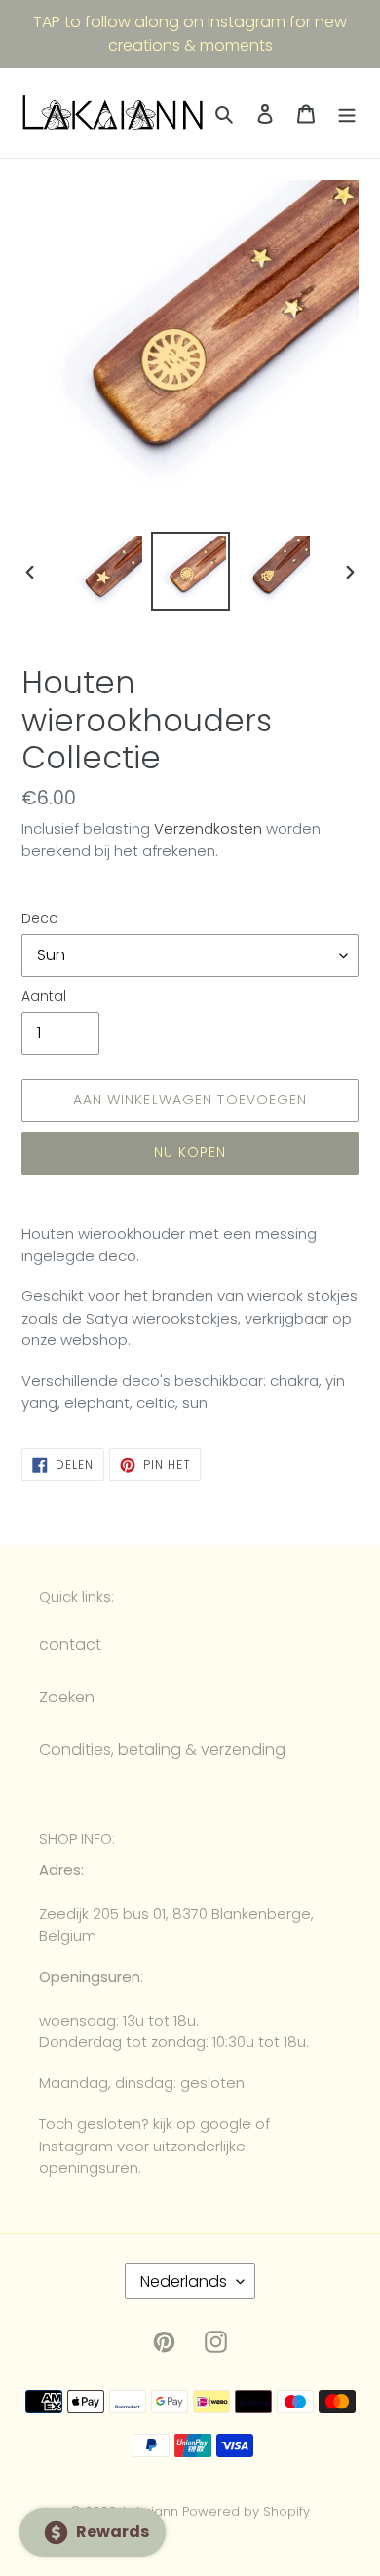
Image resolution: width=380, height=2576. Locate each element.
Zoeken (67, 1697)
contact (70, 1644)
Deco (40, 918)
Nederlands (184, 2281)
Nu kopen (190, 1152)
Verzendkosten (208, 828)
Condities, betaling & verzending (162, 1750)
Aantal (44, 996)
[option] (107, 571)
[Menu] (347, 113)
